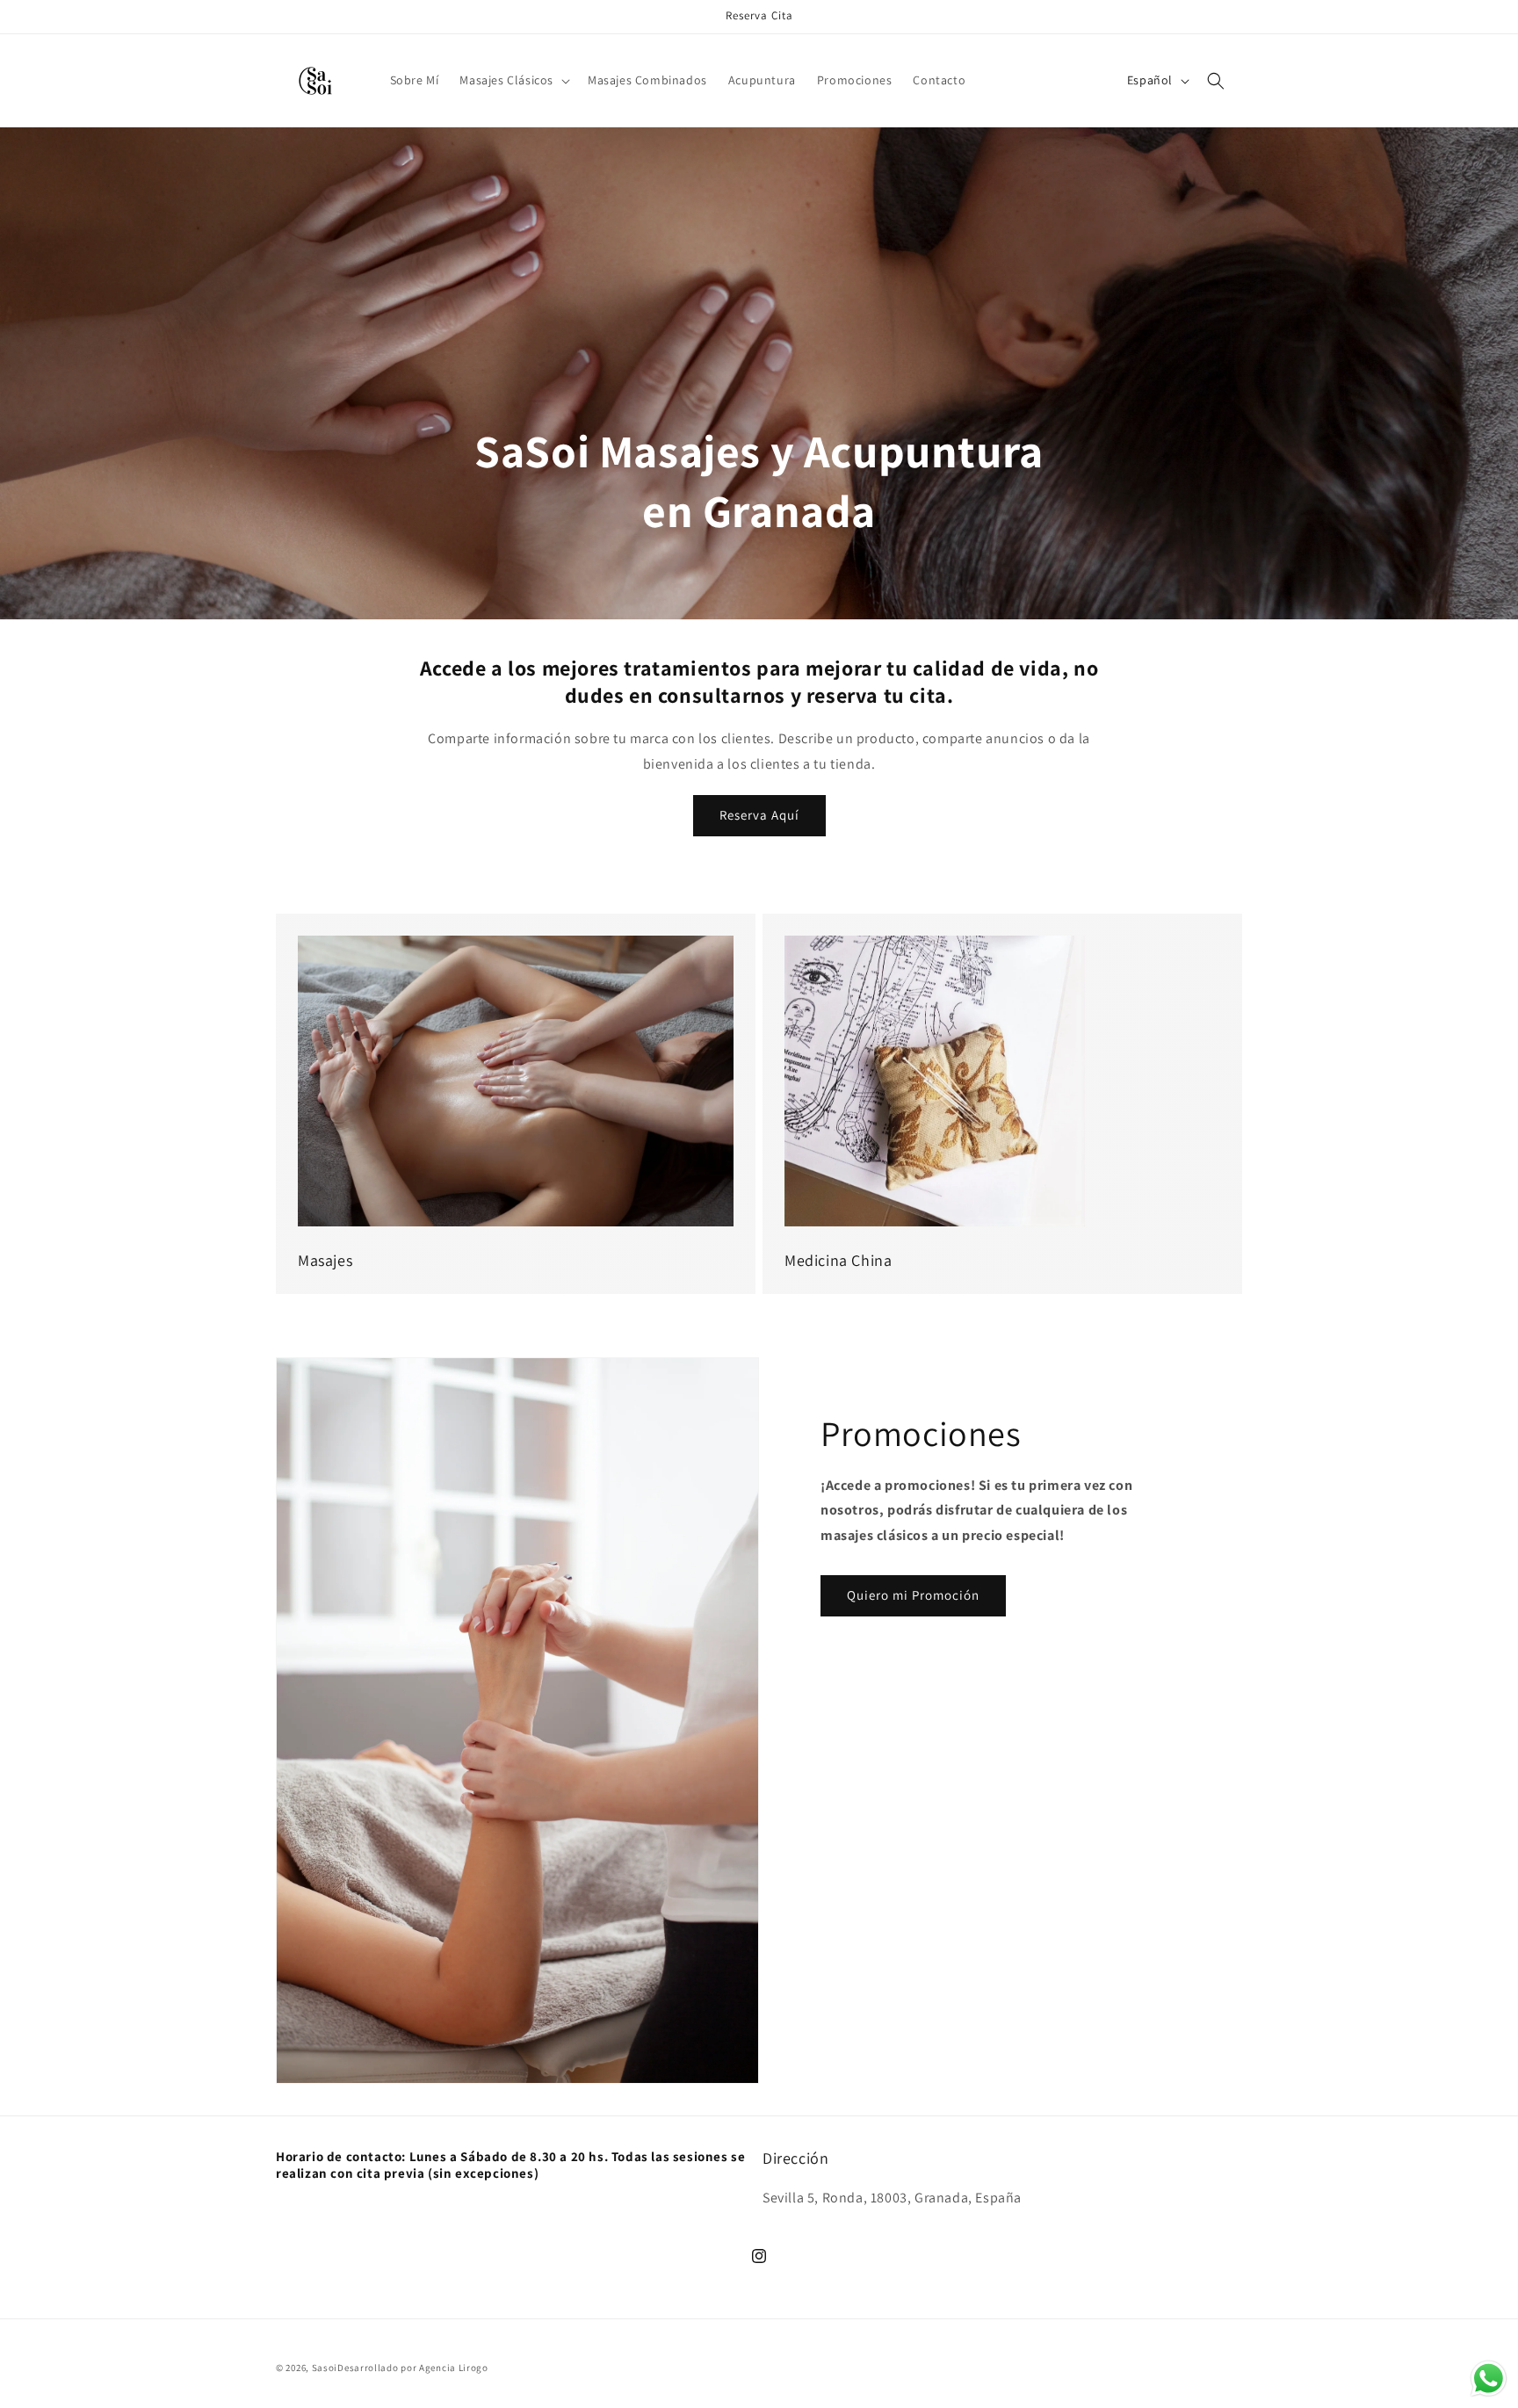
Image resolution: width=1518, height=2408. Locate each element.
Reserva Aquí (759, 815)
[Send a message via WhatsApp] (1489, 2379)
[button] (513, 80)
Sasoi (325, 2368)
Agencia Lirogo (454, 2368)
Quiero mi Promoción (913, 1595)
